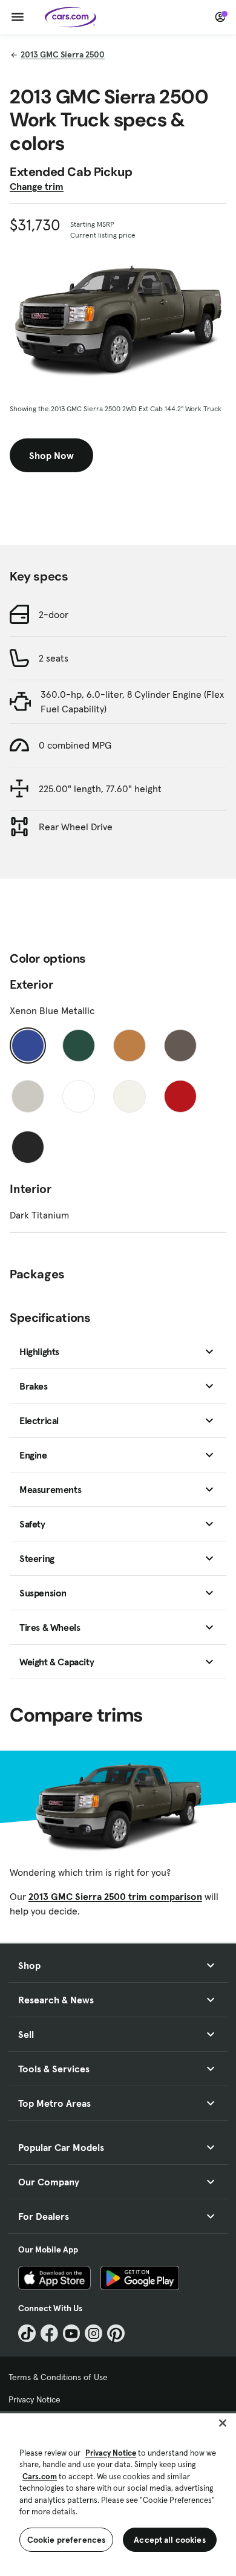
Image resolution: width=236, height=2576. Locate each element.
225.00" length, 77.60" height (100, 789)
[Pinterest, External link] (116, 2333)
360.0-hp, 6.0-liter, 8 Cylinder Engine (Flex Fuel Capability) (132, 701)
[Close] (223, 2423)
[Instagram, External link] (93, 2333)
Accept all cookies (170, 2540)
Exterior (31, 984)
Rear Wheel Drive (76, 827)
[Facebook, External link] (49, 2333)
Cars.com (40, 2477)
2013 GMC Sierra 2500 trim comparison (115, 1896)
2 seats (54, 658)
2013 (63, 54)
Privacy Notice (34, 2399)
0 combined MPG (75, 745)
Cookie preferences (67, 2540)
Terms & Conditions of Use (58, 2377)
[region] (118, 2493)
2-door (54, 614)
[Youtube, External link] (72, 2333)
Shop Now (51, 455)
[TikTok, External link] (27, 2333)
